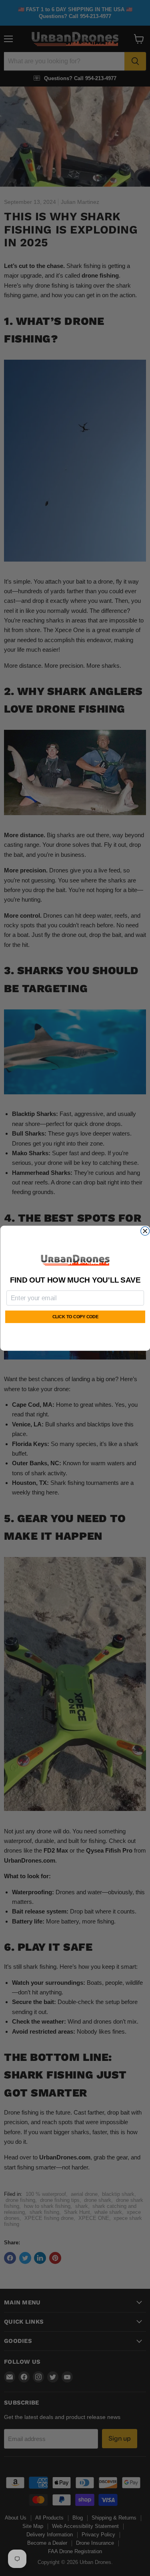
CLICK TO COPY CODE (75, 1317)
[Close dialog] (145, 1231)
